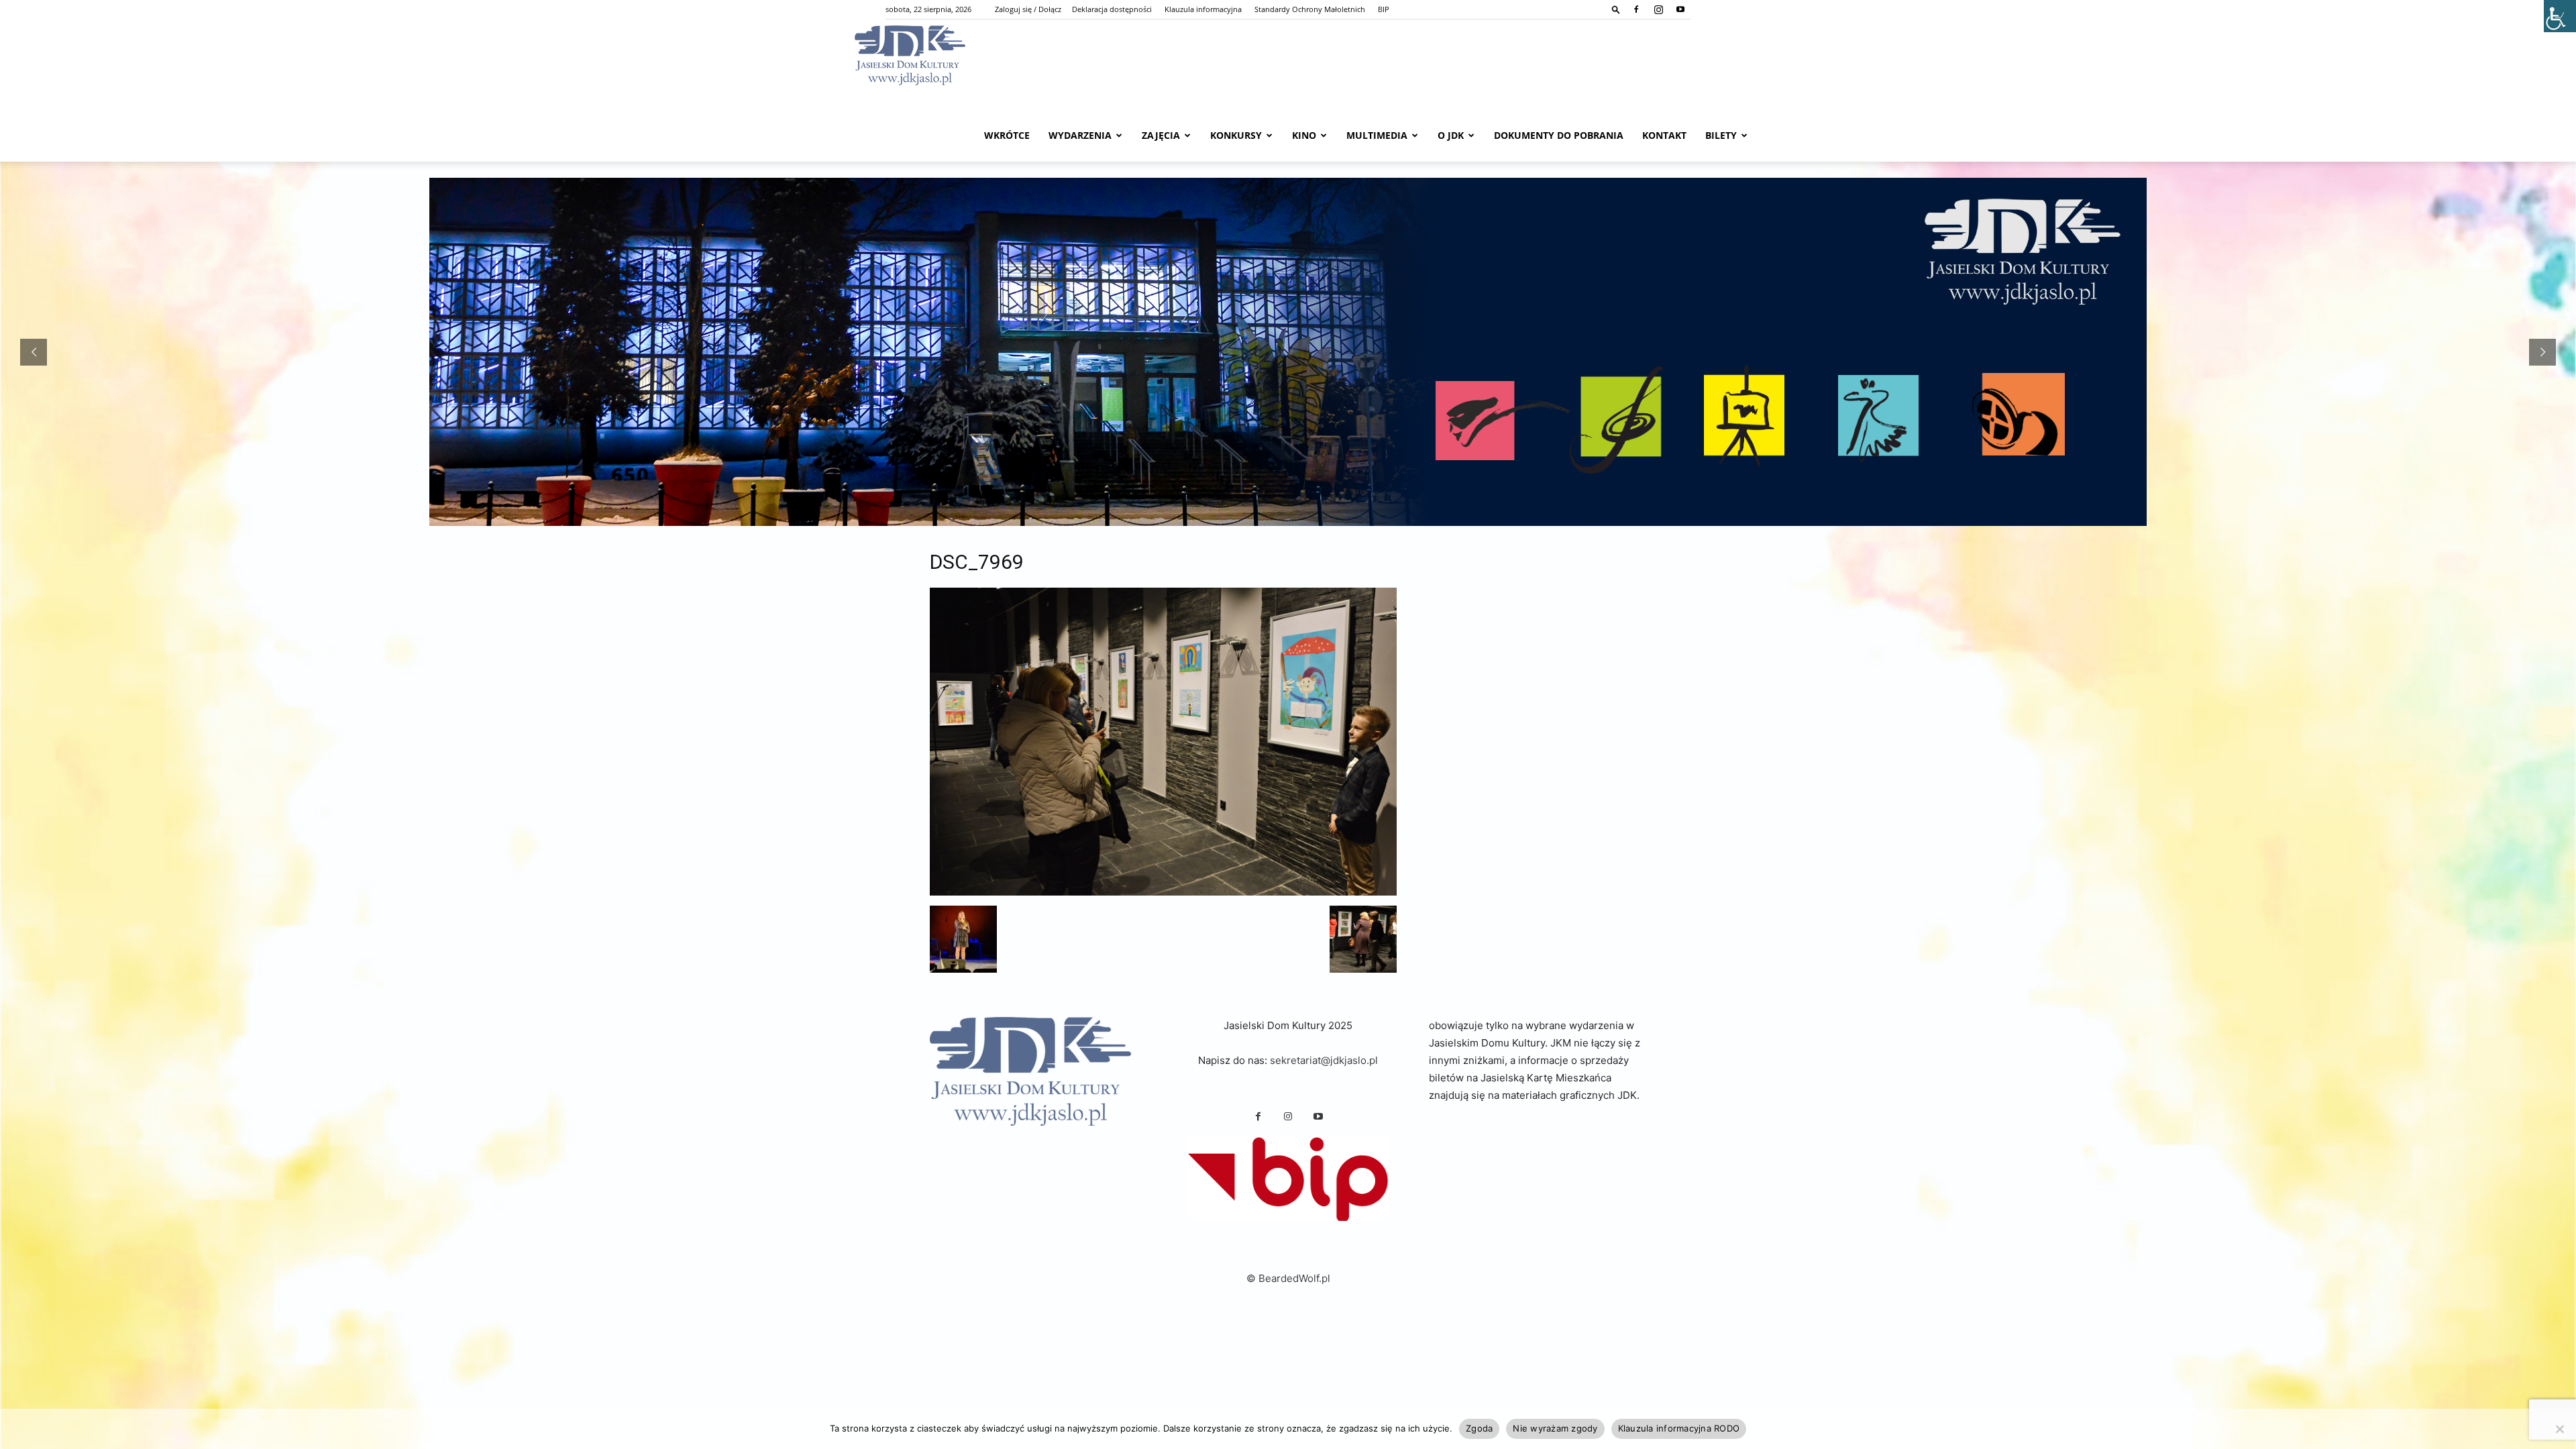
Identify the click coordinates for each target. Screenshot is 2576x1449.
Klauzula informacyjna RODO (1679, 1428)
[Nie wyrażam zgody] (2559, 1429)
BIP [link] (1384, 9)
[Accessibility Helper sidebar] (2560, 16)
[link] (1616, 9)
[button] (963, 939)
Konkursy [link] (1236, 135)
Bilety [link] (1721, 135)
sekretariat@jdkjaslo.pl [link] (1324, 1060)
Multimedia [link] (1377, 135)
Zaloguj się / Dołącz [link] (1028, 9)
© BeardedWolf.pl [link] (1288, 1278)
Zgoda (1479, 1428)
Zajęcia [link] (1161, 135)
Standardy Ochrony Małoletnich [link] (1310, 9)
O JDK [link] (1451, 135)
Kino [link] (1304, 135)
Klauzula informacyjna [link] (1203, 9)
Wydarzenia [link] (1080, 135)
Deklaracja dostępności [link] (1112, 9)
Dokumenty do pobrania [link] (1559, 135)
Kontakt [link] (1664, 135)
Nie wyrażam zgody (1555, 1428)
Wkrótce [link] (1007, 135)
